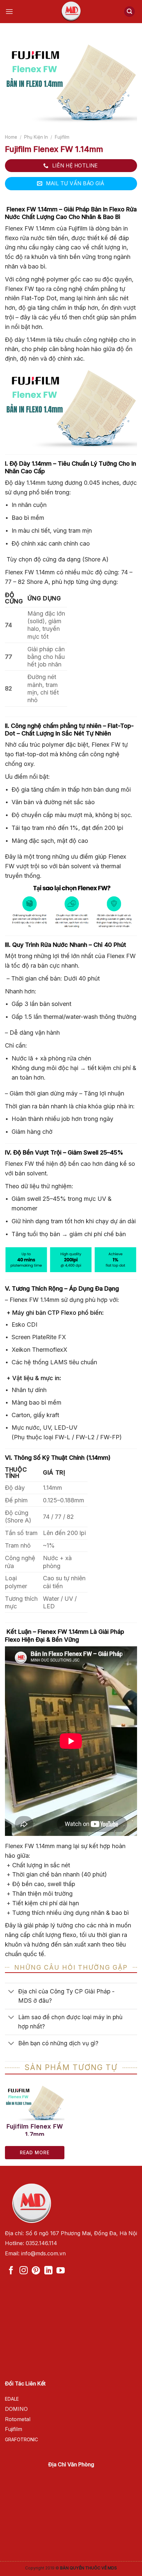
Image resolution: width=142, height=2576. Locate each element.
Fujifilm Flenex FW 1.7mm (35, 2129)
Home (11, 137)
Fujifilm (62, 137)
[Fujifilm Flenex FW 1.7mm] (35, 2103)
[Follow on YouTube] (61, 2271)
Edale (12, 2399)
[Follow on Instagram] (24, 2271)
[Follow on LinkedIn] (48, 2271)
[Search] (129, 12)
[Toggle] (11, 1992)
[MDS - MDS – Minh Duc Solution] (71, 12)
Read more (35, 2152)
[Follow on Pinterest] (36, 2271)
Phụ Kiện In (36, 137)
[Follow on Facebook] (11, 2271)
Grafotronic (21, 2439)
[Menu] (11, 11)
